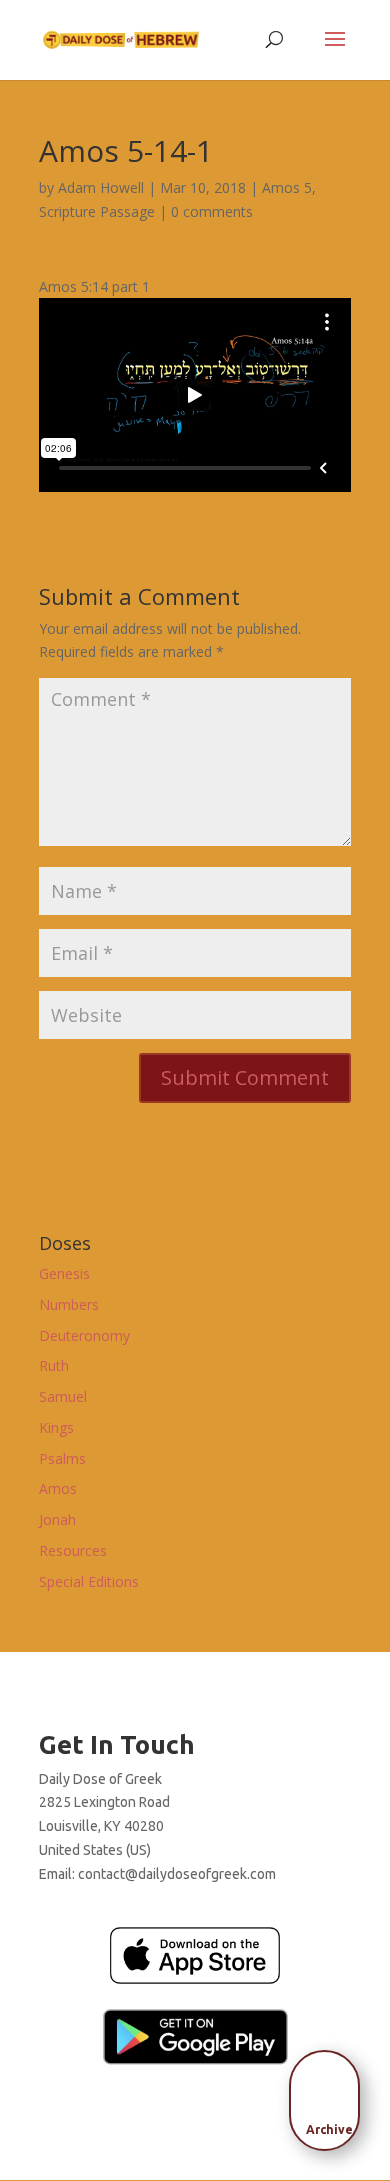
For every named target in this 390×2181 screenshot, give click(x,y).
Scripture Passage (97, 211)
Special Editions (89, 1581)
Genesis (64, 1273)
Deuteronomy (84, 1335)
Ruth (54, 1365)
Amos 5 (287, 187)
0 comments (212, 211)
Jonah (57, 1519)
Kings (56, 1427)
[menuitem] (330, 2094)
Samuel (63, 1396)
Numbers (69, 1304)
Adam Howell (101, 187)
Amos (58, 1488)
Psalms (62, 1458)
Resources (73, 1550)
